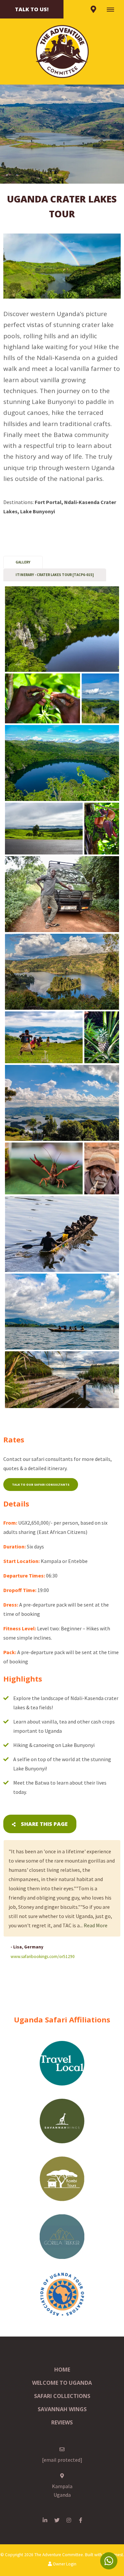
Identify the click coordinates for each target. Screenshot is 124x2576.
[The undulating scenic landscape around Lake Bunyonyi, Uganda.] (62, 1103)
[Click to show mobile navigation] (113, 9)
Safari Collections (62, 2396)
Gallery (23, 562)
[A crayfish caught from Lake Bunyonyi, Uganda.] (44, 1168)
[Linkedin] (45, 2520)
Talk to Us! (32, 9)
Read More (96, 1925)
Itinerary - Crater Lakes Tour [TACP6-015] (55, 575)
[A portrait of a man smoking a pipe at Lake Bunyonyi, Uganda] (102, 1168)
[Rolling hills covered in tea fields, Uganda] (44, 829)
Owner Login (64, 2564)
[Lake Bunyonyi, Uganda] (62, 972)
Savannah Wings (62, 2409)
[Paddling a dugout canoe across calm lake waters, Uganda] (62, 1312)
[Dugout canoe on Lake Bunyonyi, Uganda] (62, 1234)
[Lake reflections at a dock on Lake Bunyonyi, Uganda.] (62, 1380)
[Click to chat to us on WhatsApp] (109, 2561)
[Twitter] (57, 2520)
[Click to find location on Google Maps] (93, 9)
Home (62, 2370)
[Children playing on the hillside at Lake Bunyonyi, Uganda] (44, 1037)
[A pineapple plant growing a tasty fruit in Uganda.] (102, 1037)
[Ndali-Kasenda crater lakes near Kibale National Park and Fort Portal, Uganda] (62, 763)
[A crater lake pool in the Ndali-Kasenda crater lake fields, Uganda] (62, 629)
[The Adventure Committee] (62, 51)
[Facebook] (81, 2520)
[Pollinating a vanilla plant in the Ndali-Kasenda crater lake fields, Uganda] (42, 698)
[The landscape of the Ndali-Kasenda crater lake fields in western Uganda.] (100, 698)
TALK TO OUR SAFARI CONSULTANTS (41, 1485)
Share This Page (44, 1824)
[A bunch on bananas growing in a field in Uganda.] (102, 829)
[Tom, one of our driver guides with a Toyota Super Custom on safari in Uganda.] (62, 894)
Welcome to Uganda (62, 2383)
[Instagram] (69, 2520)
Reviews (62, 2422)
